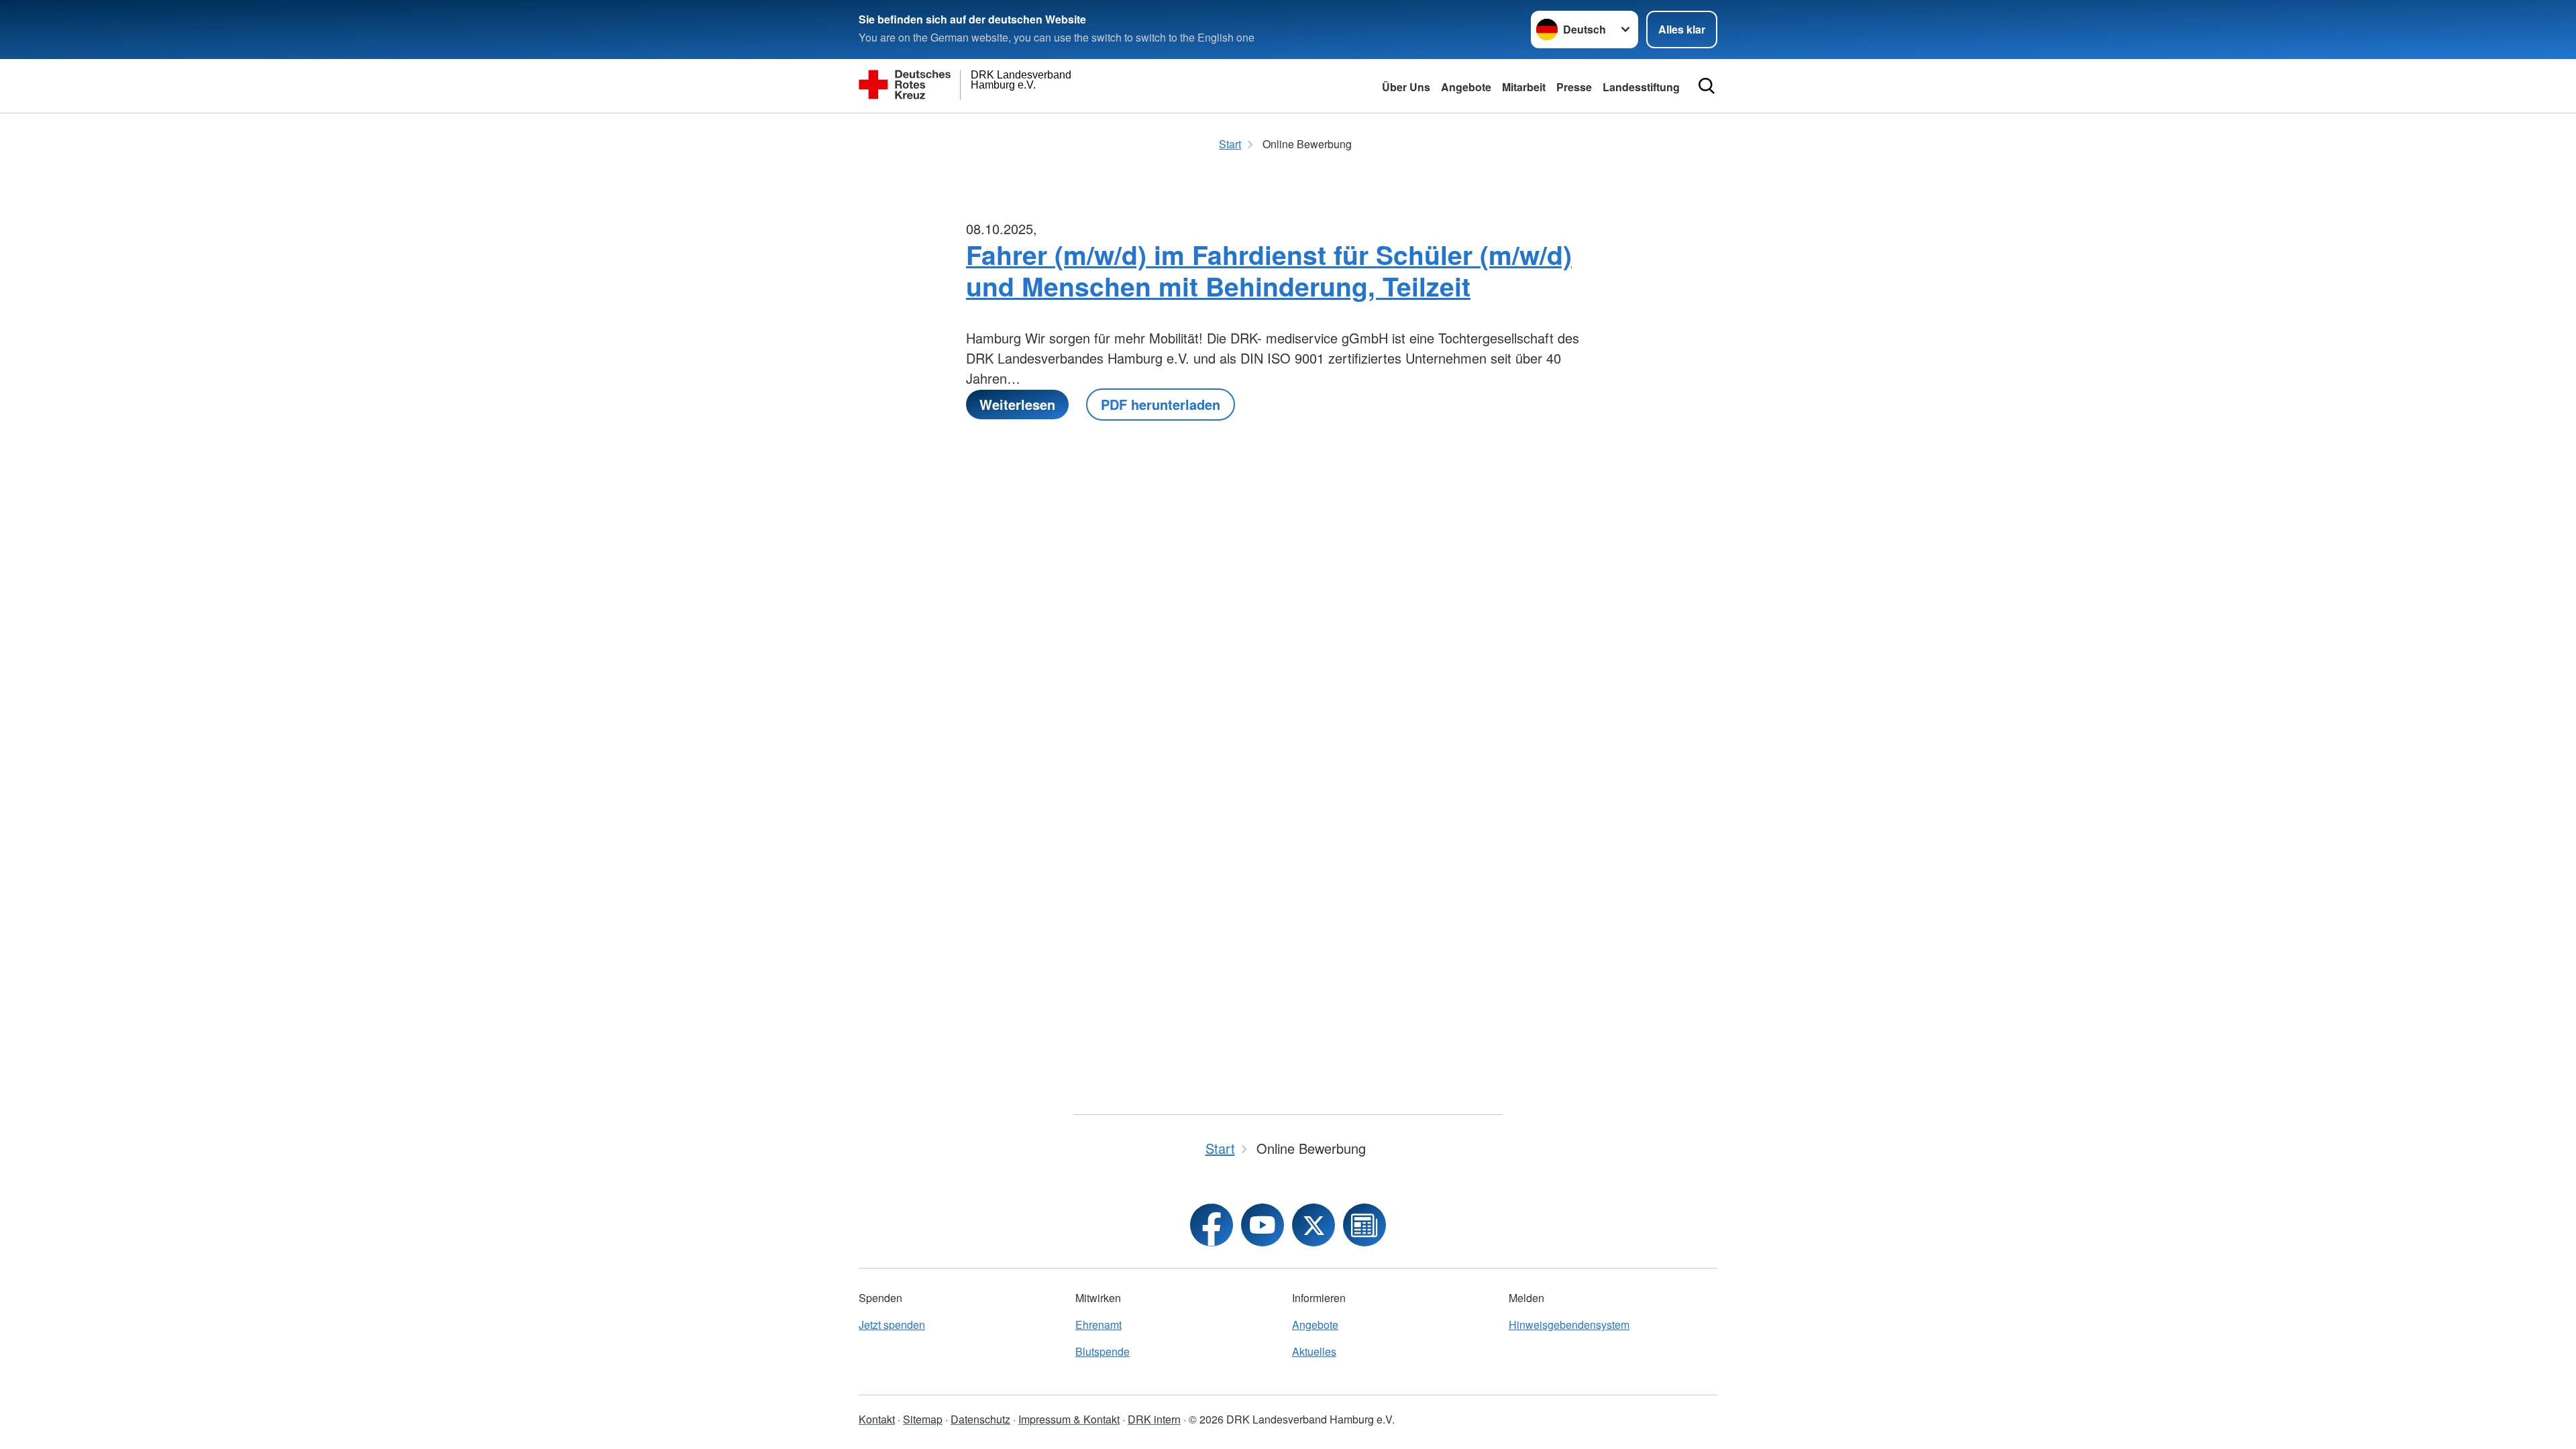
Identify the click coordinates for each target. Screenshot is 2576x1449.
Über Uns (1406, 87)
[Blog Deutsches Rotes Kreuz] (1364, 1225)
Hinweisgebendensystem (1569, 1325)
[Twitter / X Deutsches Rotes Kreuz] (1313, 1225)
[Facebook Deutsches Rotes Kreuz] (1212, 1225)
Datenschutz (980, 1419)
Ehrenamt (1098, 1325)
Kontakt (877, 1419)
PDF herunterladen (1161, 404)
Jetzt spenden (892, 1325)
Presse (1574, 87)
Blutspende (1103, 1351)
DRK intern (1154, 1419)
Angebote (1466, 87)
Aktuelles (1314, 1351)
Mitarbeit (1524, 87)
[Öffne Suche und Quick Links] (1707, 86)
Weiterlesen (1017, 404)
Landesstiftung (1641, 87)
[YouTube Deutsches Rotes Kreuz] (1263, 1225)
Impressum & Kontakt (1069, 1419)
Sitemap (923, 1419)
